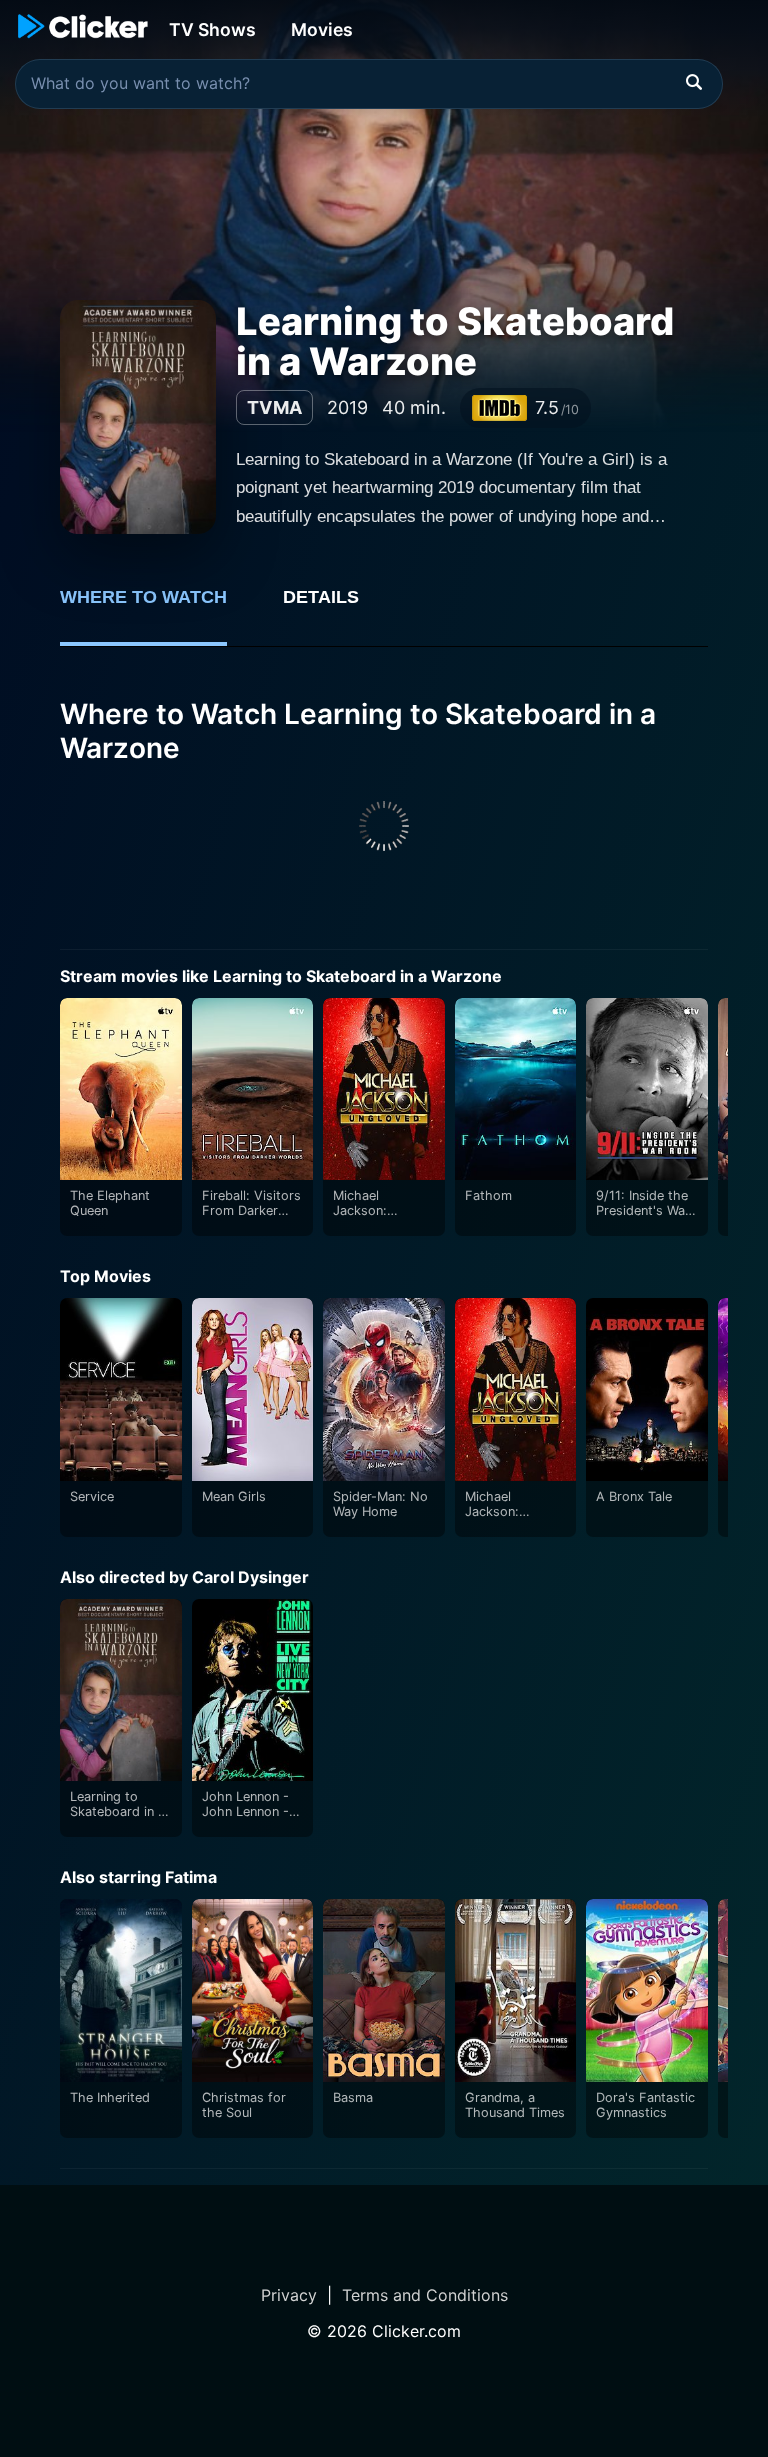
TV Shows (212, 29)
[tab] (157, 608)
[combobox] (369, 84)
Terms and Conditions (425, 2295)
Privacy (289, 2295)
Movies (322, 29)
